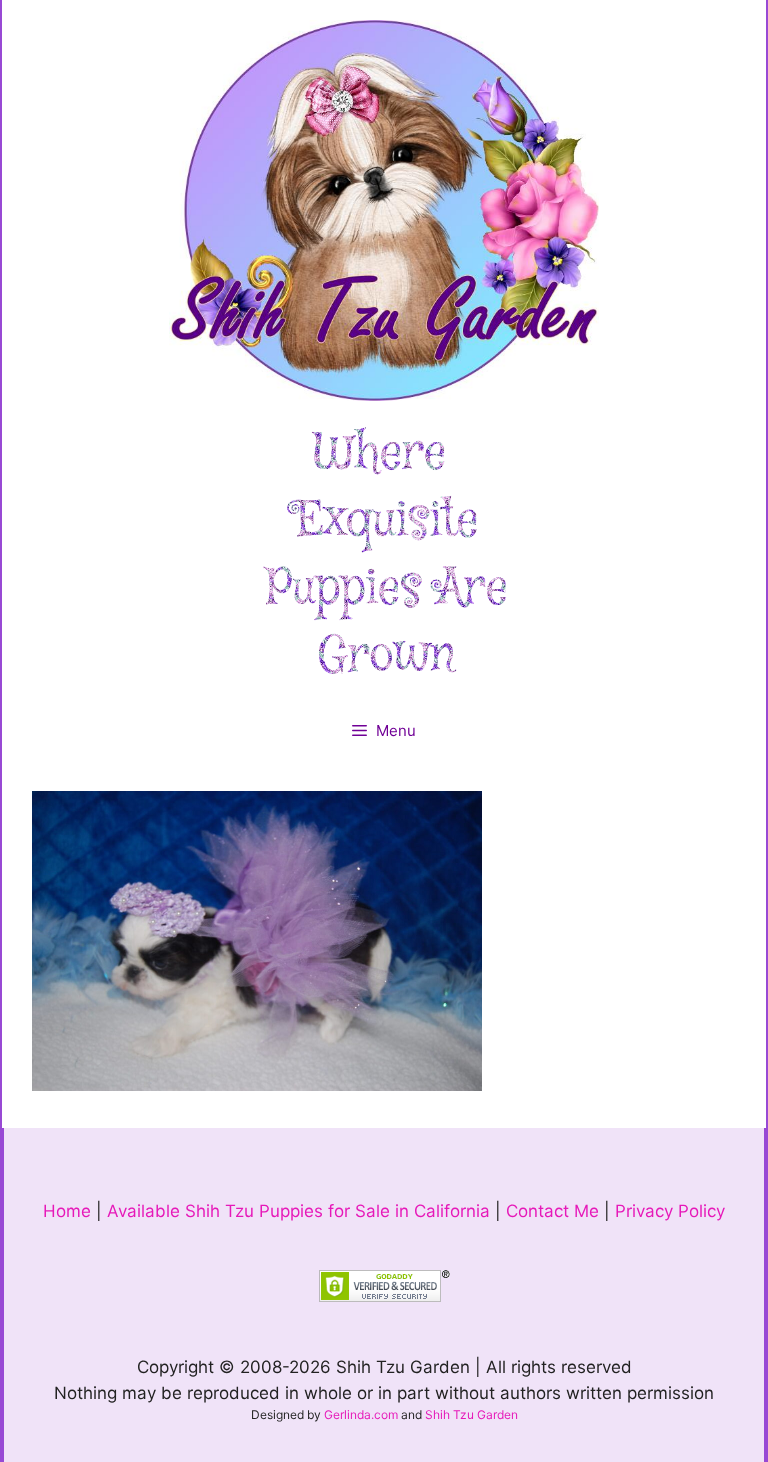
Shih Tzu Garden (471, 1414)
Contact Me (552, 1211)
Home (67, 1211)
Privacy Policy (670, 1211)
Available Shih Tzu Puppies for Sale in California (298, 1211)
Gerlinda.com (361, 1414)
